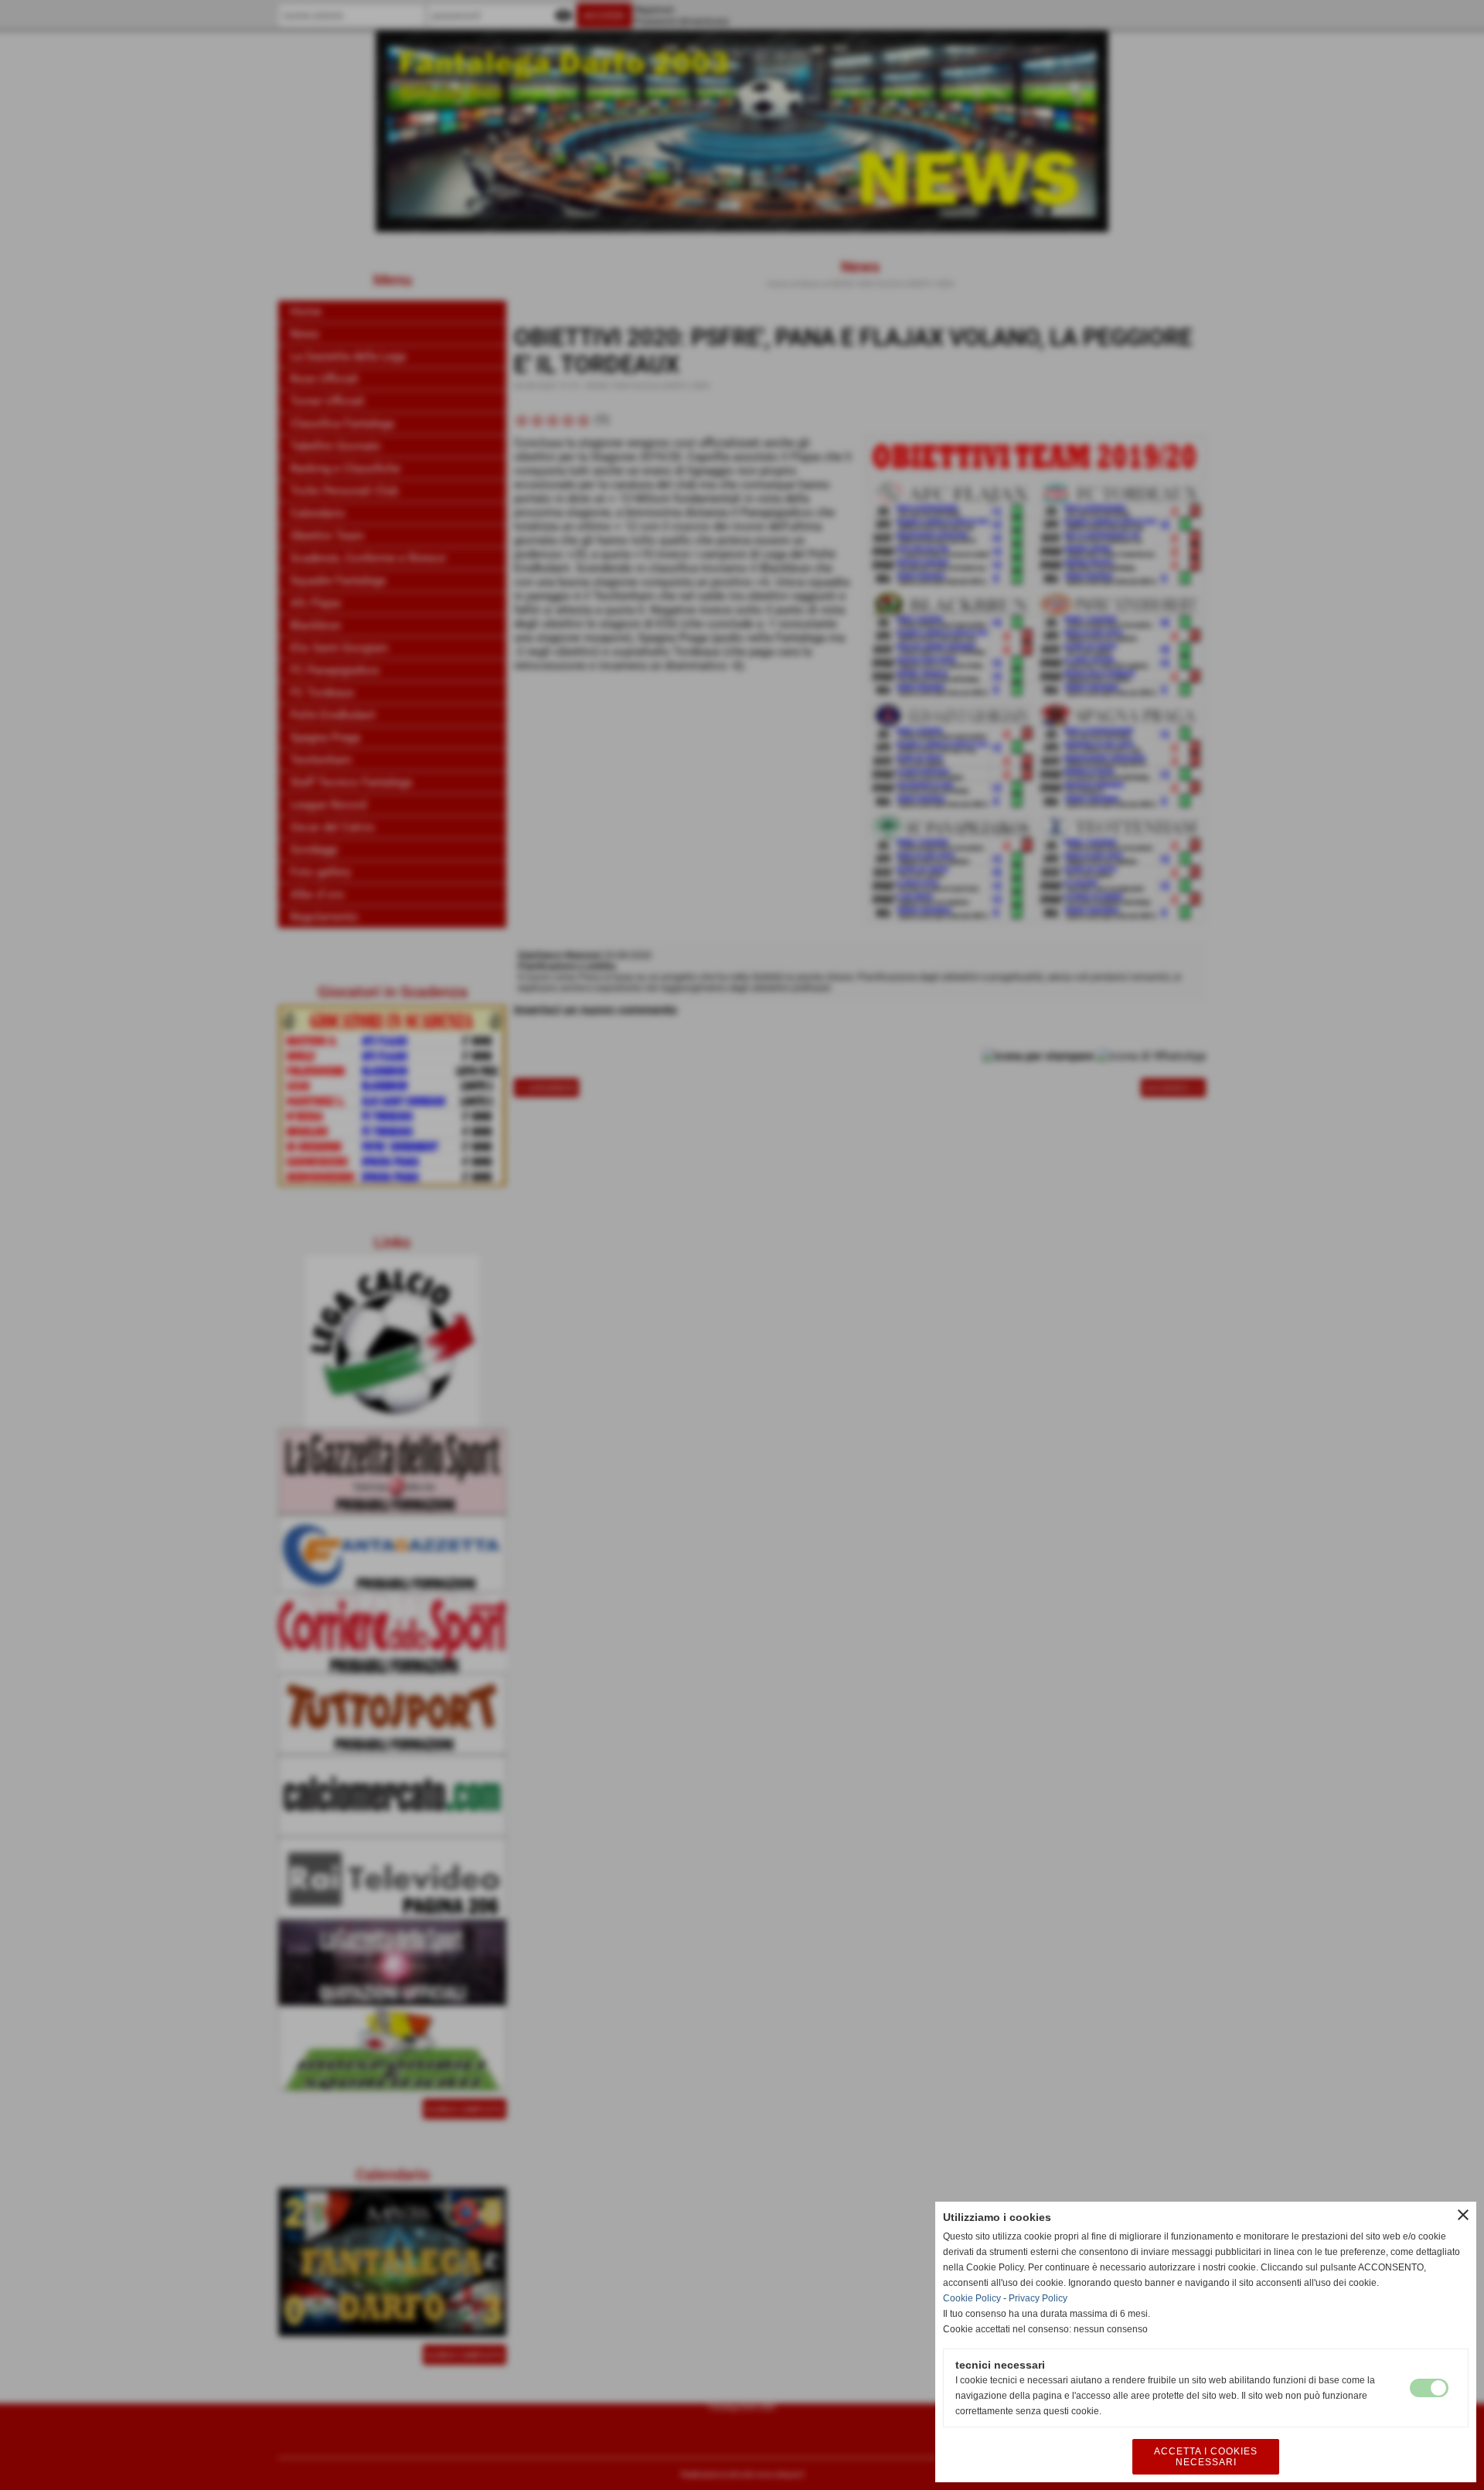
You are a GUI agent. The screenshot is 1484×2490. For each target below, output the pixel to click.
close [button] (1463, 2215)
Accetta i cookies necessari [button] (1206, 2457)
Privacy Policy (1038, 2298)
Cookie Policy (972, 2298)
